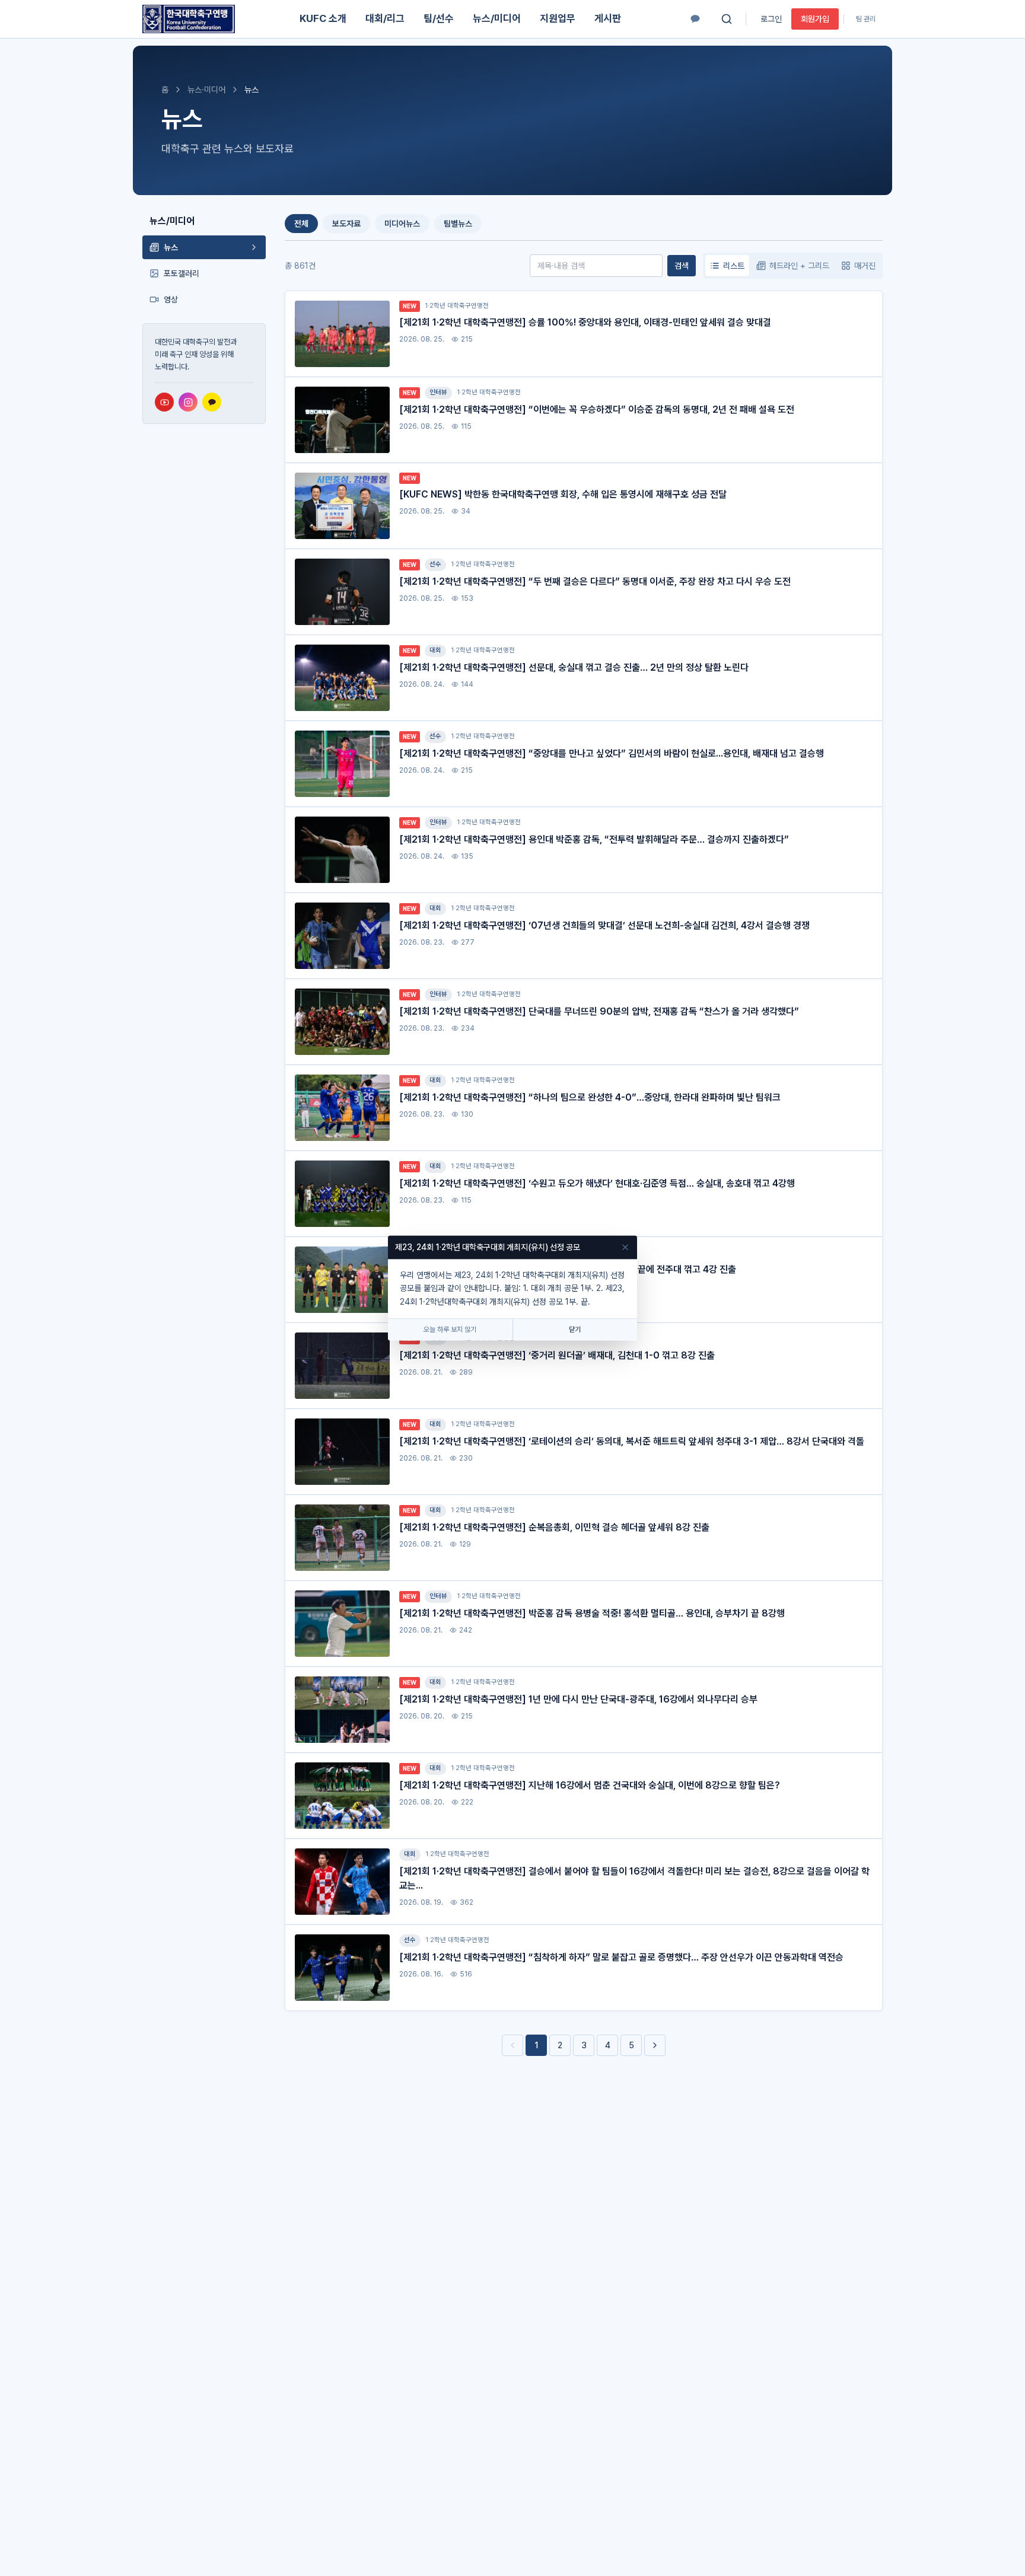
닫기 (575, 1330)
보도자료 (346, 224)
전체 (301, 224)
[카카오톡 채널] (695, 19)
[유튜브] (164, 402)
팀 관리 (866, 19)
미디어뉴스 (402, 224)
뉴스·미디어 (206, 90)
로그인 (771, 19)
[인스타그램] (188, 402)
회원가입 (815, 19)
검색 (682, 266)
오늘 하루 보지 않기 (450, 1330)
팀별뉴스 (458, 224)
